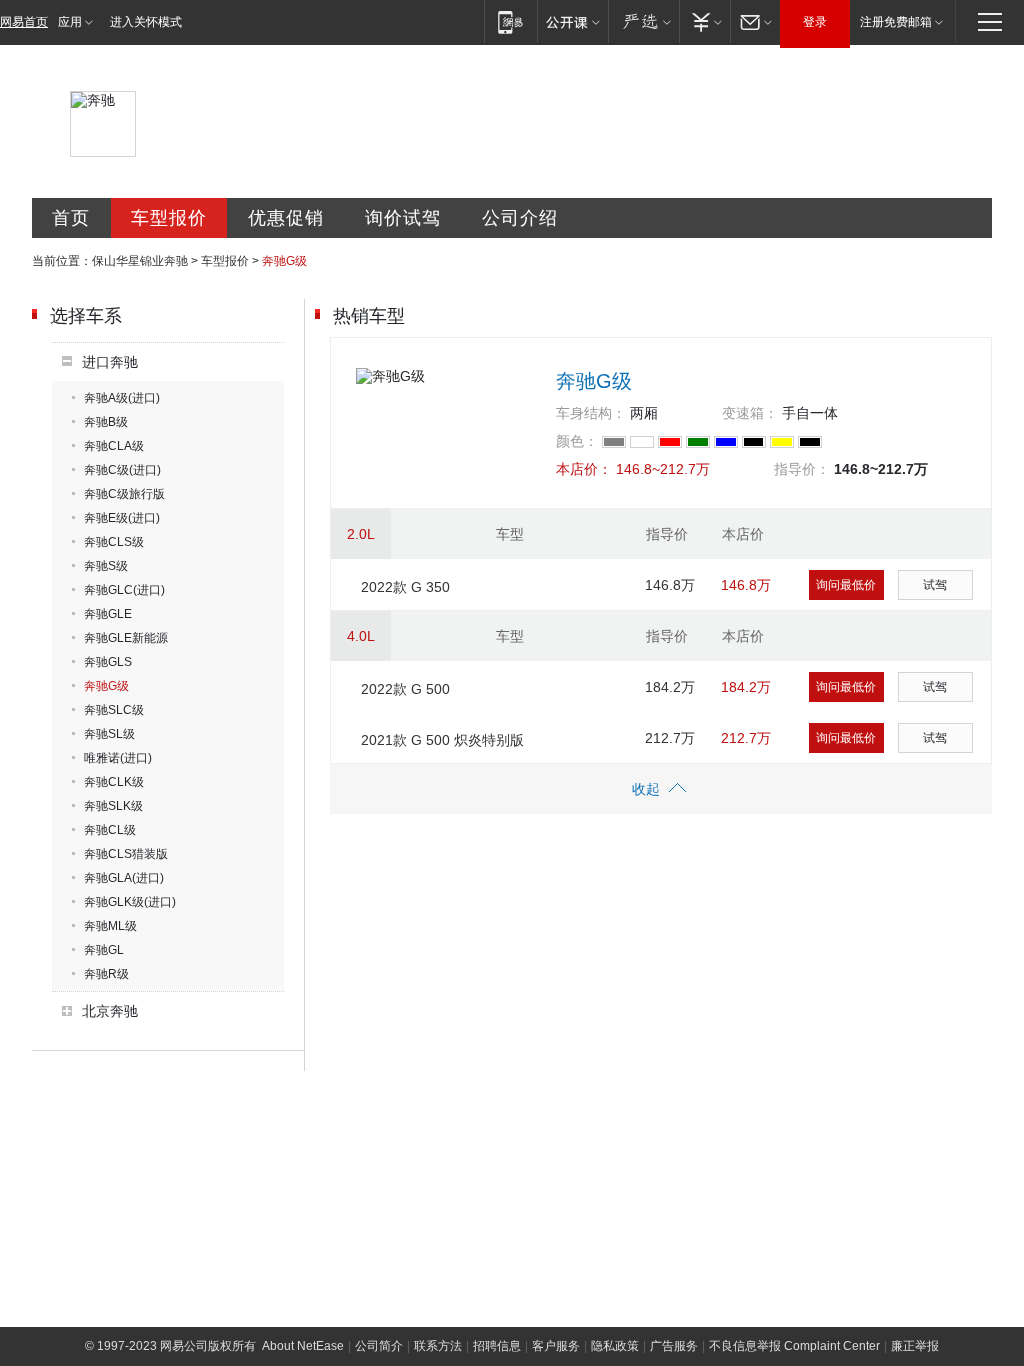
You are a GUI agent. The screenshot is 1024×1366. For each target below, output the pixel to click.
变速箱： (750, 413)
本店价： (584, 469)
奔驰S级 (106, 566)
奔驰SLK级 (113, 806)
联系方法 (438, 1346)
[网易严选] (643, 21)
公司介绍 (520, 218)
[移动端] (510, 21)
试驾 (935, 585)
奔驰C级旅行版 (124, 494)
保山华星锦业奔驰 (140, 261)
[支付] (704, 21)
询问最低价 (846, 585)
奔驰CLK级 (114, 782)
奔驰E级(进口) (122, 518)
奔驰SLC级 (114, 710)
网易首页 (24, 22)
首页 (71, 218)
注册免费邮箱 (896, 22)
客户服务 (556, 1346)
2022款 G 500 (405, 689)
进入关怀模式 (146, 22)
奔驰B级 (106, 422)
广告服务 (674, 1346)
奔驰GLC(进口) (124, 590)
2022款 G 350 (405, 587)
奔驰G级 (106, 686)
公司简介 (379, 1346)
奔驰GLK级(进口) (130, 902)
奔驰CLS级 (114, 542)
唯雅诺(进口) (118, 758)
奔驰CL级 (110, 830)
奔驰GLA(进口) (124, 878)
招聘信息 (497, 1346)
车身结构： (591, 413)
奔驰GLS (108, 662)
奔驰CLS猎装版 (126, 854)
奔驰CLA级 (114, 446)
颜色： (577, 441)
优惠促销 (286, 218)
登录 (815, 22)
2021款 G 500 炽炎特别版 (442, 740)
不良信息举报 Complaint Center (794, 1346)
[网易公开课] (572, 21)
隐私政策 (615, 1346)
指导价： (802, 469)
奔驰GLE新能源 (126, 638)
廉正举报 (915, 1346)
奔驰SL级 (109, 734)
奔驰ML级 (110, 926)
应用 (70, 22)
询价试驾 (403, 218)
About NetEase (303, 1346)
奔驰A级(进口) (122, 398)
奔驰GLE (108, 614)
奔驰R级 (106, 974)
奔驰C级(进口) (122, 470)
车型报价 (169, 218)
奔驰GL (104, 950)
